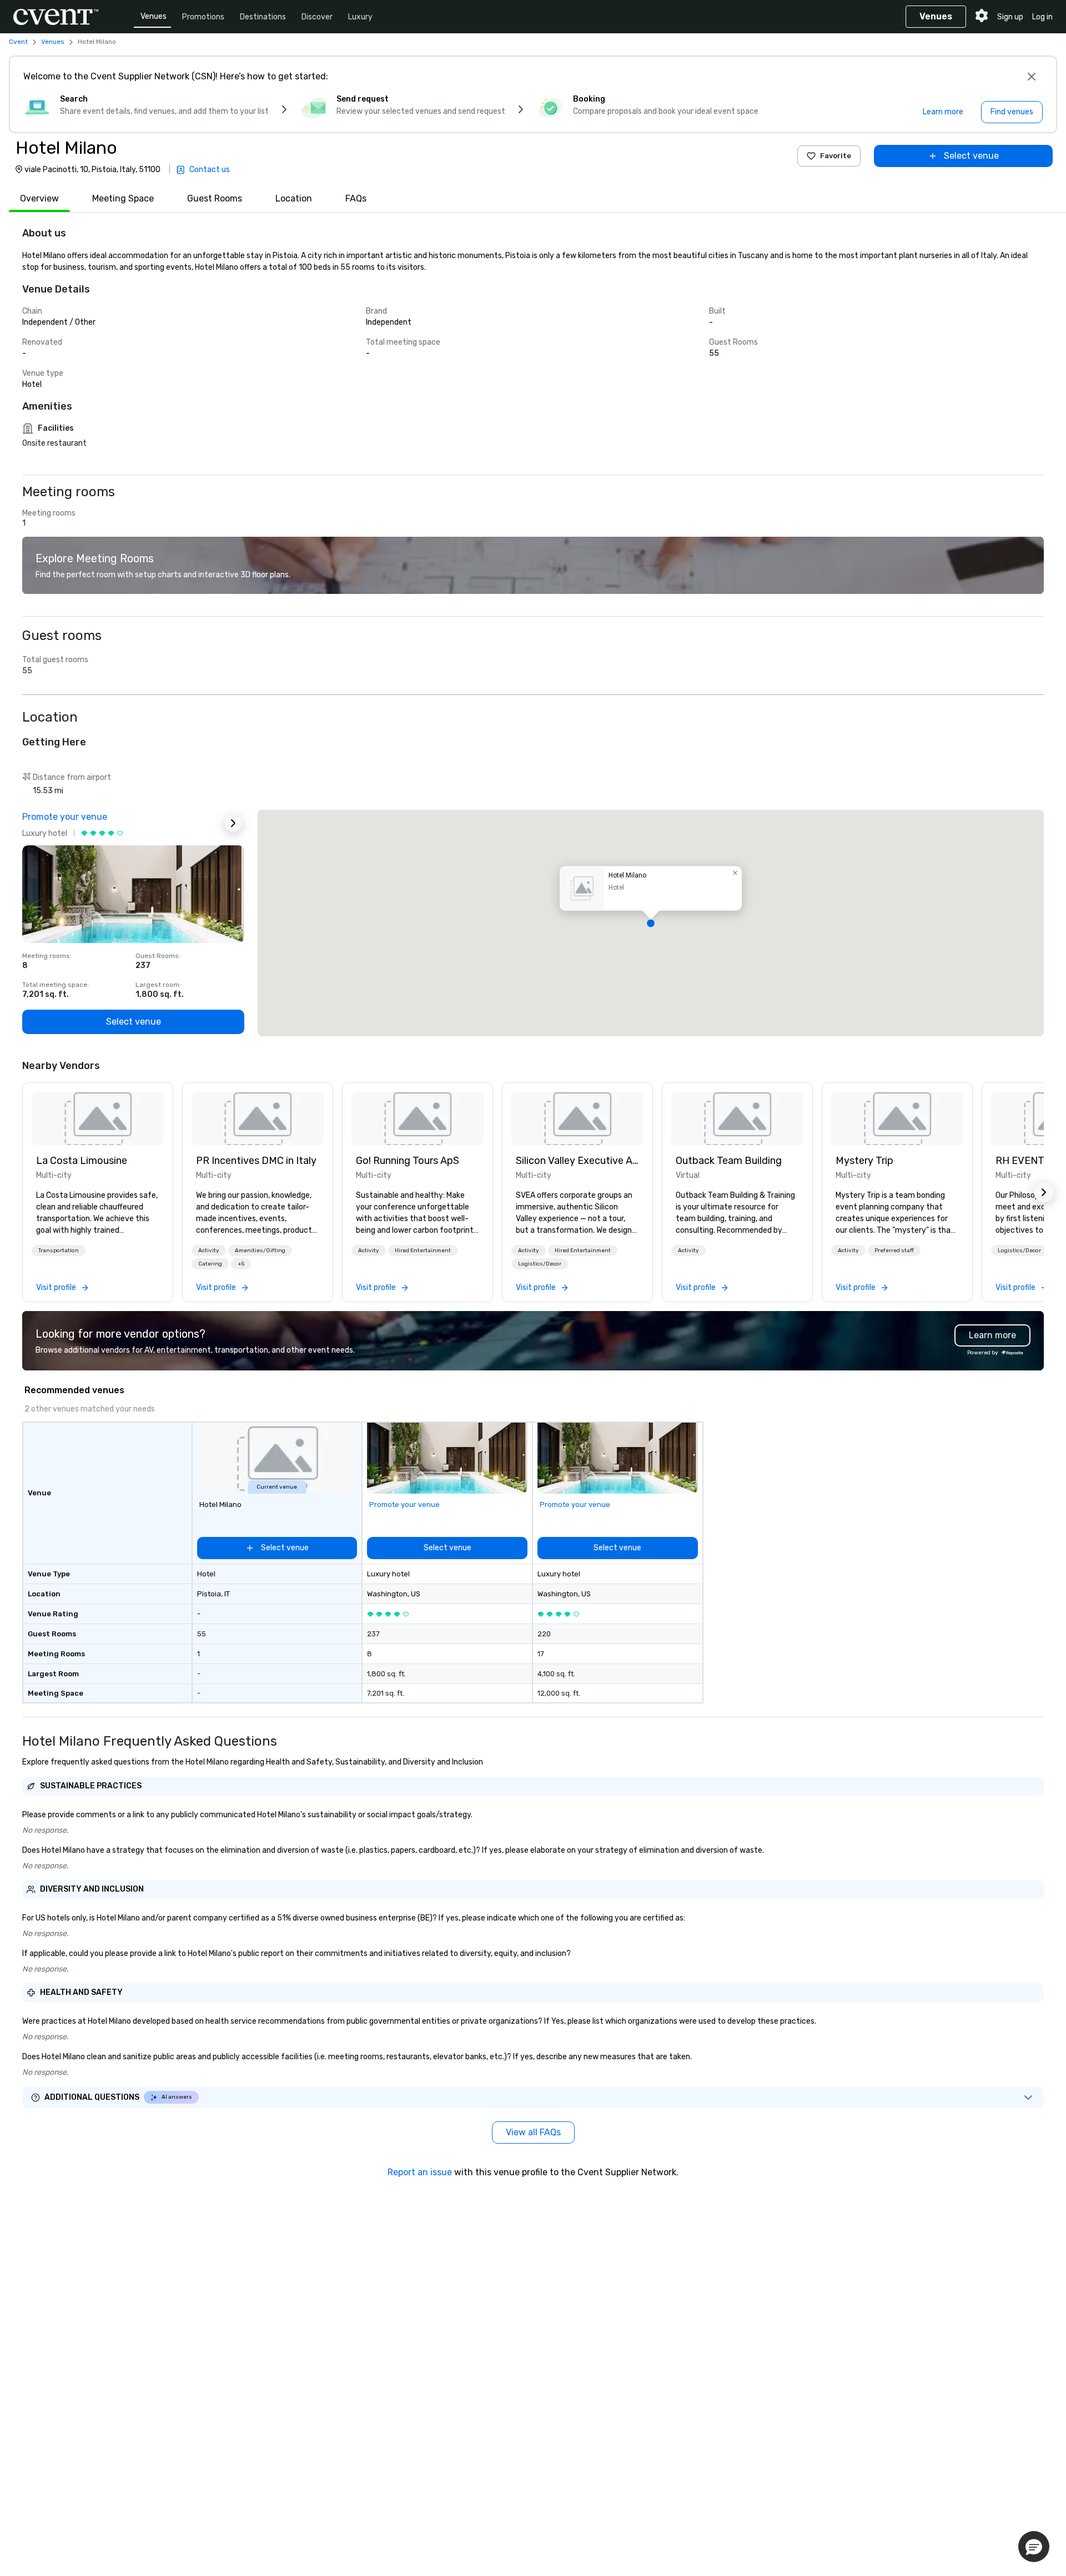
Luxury (360, 17)
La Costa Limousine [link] (82, 1161)
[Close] (1032, 77)
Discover (317, 17)
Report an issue (420, 2172)
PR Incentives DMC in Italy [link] (256, 1161)
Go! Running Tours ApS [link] (408, 1161)
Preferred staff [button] (894, 1251)
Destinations (263, 17)
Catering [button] (210, 1264)
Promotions (203, 17)
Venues (154, 16)
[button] (651, 923)
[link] (98, 1118)
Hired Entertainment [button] (423, 1251)
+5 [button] (241, 1264)
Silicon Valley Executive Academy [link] (577, 1161)
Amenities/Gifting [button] (260, 1251)
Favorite (836, 156)
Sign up (1010, 17)
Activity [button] (209, 1251)
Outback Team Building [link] (729, 1161)
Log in (1042, 17)
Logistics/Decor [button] (540, 1264)
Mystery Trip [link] (864, 1161)
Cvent (18, 42)
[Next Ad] (233, 823)
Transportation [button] (59, 1251)
